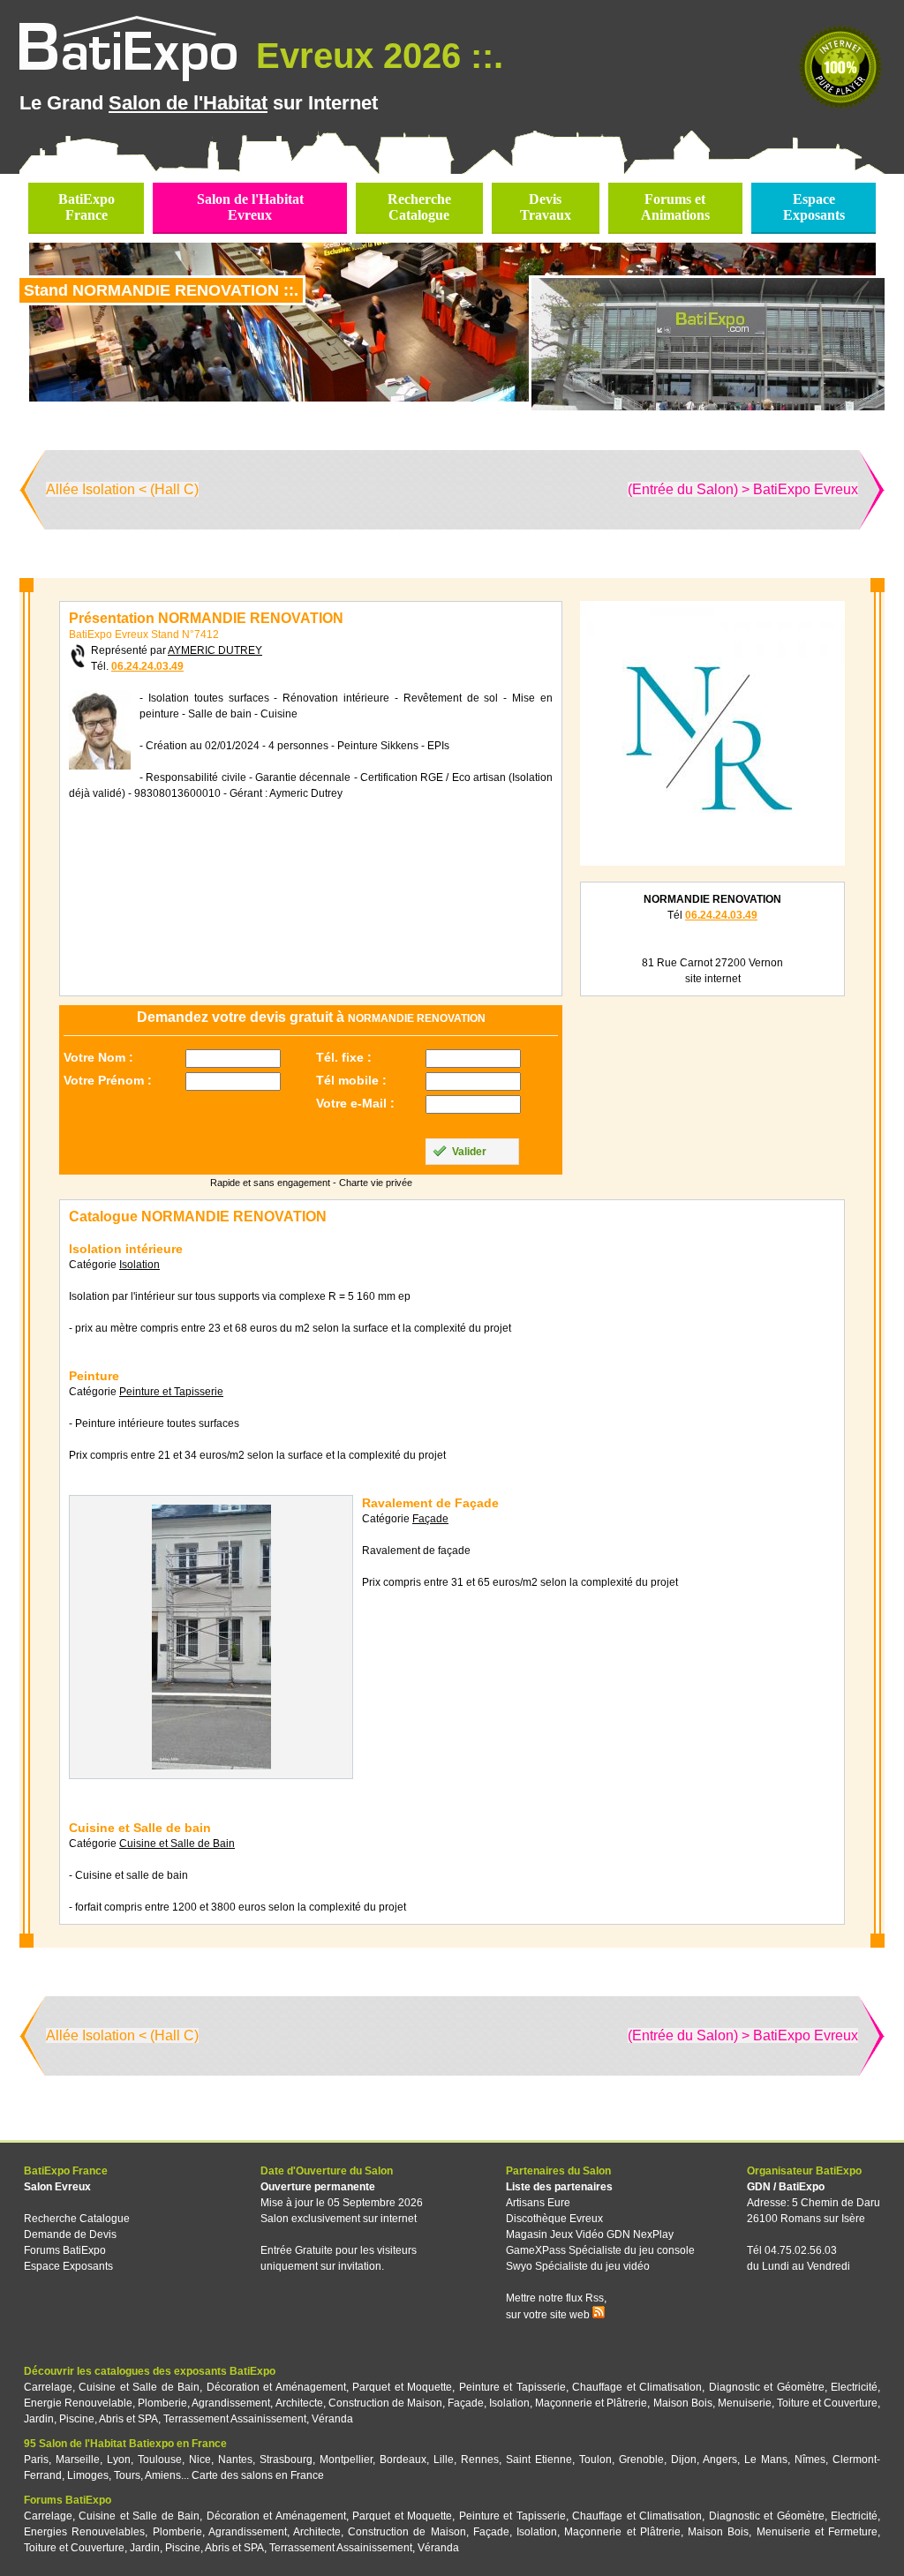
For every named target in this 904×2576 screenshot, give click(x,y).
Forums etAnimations (675, 207)
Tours (127, 2475)
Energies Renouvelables (84, 2532)
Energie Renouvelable (78, 2403)
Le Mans (766, 2460)
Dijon (684, 2460)
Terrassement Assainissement (235, 2419)
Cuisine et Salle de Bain (139, 2387)
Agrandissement (231, 2403)
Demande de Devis (70, 2234)
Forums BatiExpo (65, 2250)
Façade (466, 2403)
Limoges (88, 2475)
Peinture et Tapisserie (512, 2387)
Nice (200, 2460)
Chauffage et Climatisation (637, 2387)
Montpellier (346, 2460)
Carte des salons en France (258, 2475)
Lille (444, 2460)
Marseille (78, 2460)
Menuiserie (745, 2403)
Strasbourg (286, 2460)
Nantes (235, 2460)
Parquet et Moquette (402, 2387)
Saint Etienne (539, 2460)
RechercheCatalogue (419, 207)
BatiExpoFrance (87, 207)
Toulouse (160, 2460)
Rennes (480, 2460)
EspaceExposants (814, 207)
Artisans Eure (538, 2203)
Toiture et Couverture (827, 2403)
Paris (36, 2460)
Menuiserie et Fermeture (817, 2532)
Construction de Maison (385, 2403)
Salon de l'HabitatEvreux (250, 207)
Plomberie (162, 2403)
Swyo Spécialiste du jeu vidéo (578, 2266)
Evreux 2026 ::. (375, 56)
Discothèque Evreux (554, 2219)
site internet (713, 979)
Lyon (119, 2460)
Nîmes (810, 2460)
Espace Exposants (68, 2266)
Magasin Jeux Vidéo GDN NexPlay (590, 2234)
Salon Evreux (57, 2187)
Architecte (299, 2403)
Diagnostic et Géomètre (767, 2387)
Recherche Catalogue (77, 2219)
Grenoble (641, 2460)
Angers (720, 2460)
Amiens (163, 2475)
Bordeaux (403, 2460)
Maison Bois (683, 2403)
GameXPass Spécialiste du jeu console (600, 2250)
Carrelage (48, 2387)
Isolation (509, 2403)
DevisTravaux (546, 207)
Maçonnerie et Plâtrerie (591, 2403)
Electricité (854, 2387)
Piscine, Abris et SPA (109, 2419)
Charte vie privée (376, 1183)
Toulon (595, 2460)
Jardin (39, 2419)
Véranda (332, 2419)
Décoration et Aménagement (276, 2387)
